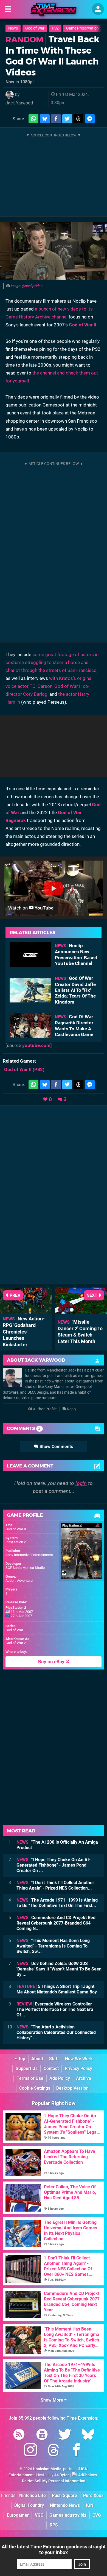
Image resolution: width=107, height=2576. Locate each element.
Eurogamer (18, 2515)
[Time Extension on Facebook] (77, 2451)
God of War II (83, 325)
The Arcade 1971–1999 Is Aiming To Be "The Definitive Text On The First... (57, 1903)
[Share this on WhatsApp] (33, 119)
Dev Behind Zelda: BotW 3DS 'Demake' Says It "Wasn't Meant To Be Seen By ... (59, 1969)
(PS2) (24, 1069)
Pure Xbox (93, 2495)
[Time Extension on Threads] (54, 2451)
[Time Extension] (54, 10)
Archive (84, 2078)
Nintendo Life (33, 2495)
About (37, 2059)
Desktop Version (72, 2088)
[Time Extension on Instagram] (30, 2451)
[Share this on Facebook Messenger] (90, 119)
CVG (97, 2515)
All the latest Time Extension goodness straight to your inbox (54, 2549)
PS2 (55, 28)
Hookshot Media (47, 2469)
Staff (54, 2059)
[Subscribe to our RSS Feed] (19, 2435)
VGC (39, 2515)
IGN (90, 2505)
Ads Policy (60, 2078)
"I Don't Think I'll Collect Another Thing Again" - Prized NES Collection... (55, 1885)
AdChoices (87, 2475)
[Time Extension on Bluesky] (88, 2435)
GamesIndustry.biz (68, 2515)
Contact (51, 2068)
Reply (71, 1409)
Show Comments (56, 1447)
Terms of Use (30, 2078)
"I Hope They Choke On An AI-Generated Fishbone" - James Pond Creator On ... (54, 1865)
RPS (54, 2525)
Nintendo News (65, 2505)
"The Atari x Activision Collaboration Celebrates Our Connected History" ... (56, 2032)
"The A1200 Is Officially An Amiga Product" (57, 1845)
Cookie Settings (35, 2088)
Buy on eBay (52, 1662)
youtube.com (36, 1045)
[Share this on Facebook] (56, 119)
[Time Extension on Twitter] (65, 2435)
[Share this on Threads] (78, 119)
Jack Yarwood (19, 103)
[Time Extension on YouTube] (42, 2435)
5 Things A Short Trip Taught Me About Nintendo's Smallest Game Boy (57, 1989)
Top (21, 2059)
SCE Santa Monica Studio (25, 1568)
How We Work (79, 2059)
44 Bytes (62, 2475)
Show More (52, 2400)
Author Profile (44, 1409)
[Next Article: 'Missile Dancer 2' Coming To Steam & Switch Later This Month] (81, 1311)
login (81, 1483)
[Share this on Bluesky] (45, 119)
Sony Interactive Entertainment (29, 1555)
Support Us (27, 2068)
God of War (35, 28)
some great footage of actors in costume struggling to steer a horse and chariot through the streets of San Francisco (52, 662)
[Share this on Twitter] (67, 119)
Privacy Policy (78, 2068)
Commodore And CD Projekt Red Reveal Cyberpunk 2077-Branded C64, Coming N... (56, 1923)
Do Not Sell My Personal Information (54, 2481)
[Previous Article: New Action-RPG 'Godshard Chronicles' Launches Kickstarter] (26, 1311)
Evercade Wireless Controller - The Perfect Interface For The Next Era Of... (56, 2009)
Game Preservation (82, 28)
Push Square (64, 2495)
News (13, 28)
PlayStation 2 (16, 1542)
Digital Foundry (29, 2505)
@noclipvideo (32, 286)
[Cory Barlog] (54, 251)
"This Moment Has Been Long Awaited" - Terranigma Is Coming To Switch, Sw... (53, 1946)
